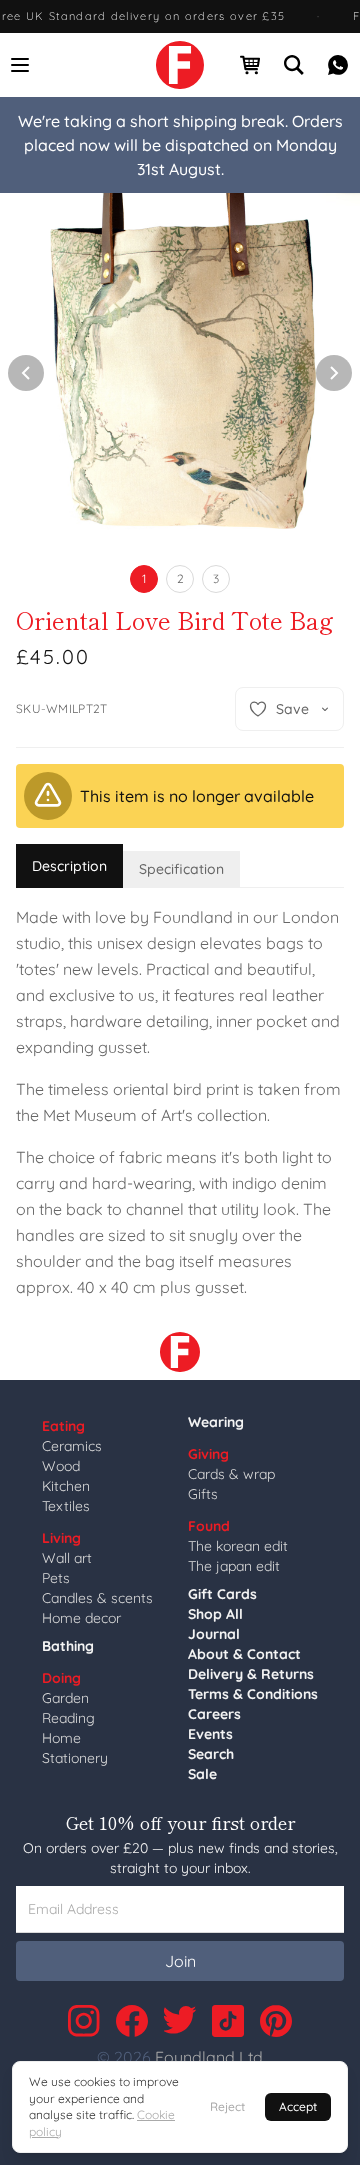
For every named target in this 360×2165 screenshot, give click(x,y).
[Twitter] (180, 2021)
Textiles (66, 1506)
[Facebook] (132, 2021)
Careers (214, 1714)
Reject (227, 2106)
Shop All (215, 1614)
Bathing (68, 1646)
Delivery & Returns (251, 1674)
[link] (180, 65)
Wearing (216, 1422)
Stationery (75, 1758)
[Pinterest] (276, 2021)
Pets (56, 1578)
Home (61, 1738)
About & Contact (244, 1654)
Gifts (203, 1494)
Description (69, 866)
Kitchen (66, 1486)
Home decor (81, 1618)
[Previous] (26, 373)
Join (180, 1961)
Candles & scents (97, 1598)
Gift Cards (222, 1594)
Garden (65, 1698)
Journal (214, 1634)
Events (210, 1734)
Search (211, 1754)
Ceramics (72, 1446)
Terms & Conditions (253, 1694)
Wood (61, 1466)
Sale (202, 1774)
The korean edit (238, 1546)
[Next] (334, 373)
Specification (181, 869)
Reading (68, 1718)
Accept (298, 2106)
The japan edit (234, 1566)
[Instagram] (84, 2021)
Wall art (67, 1558)
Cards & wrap (231, 1474)
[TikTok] (228, 2021)
